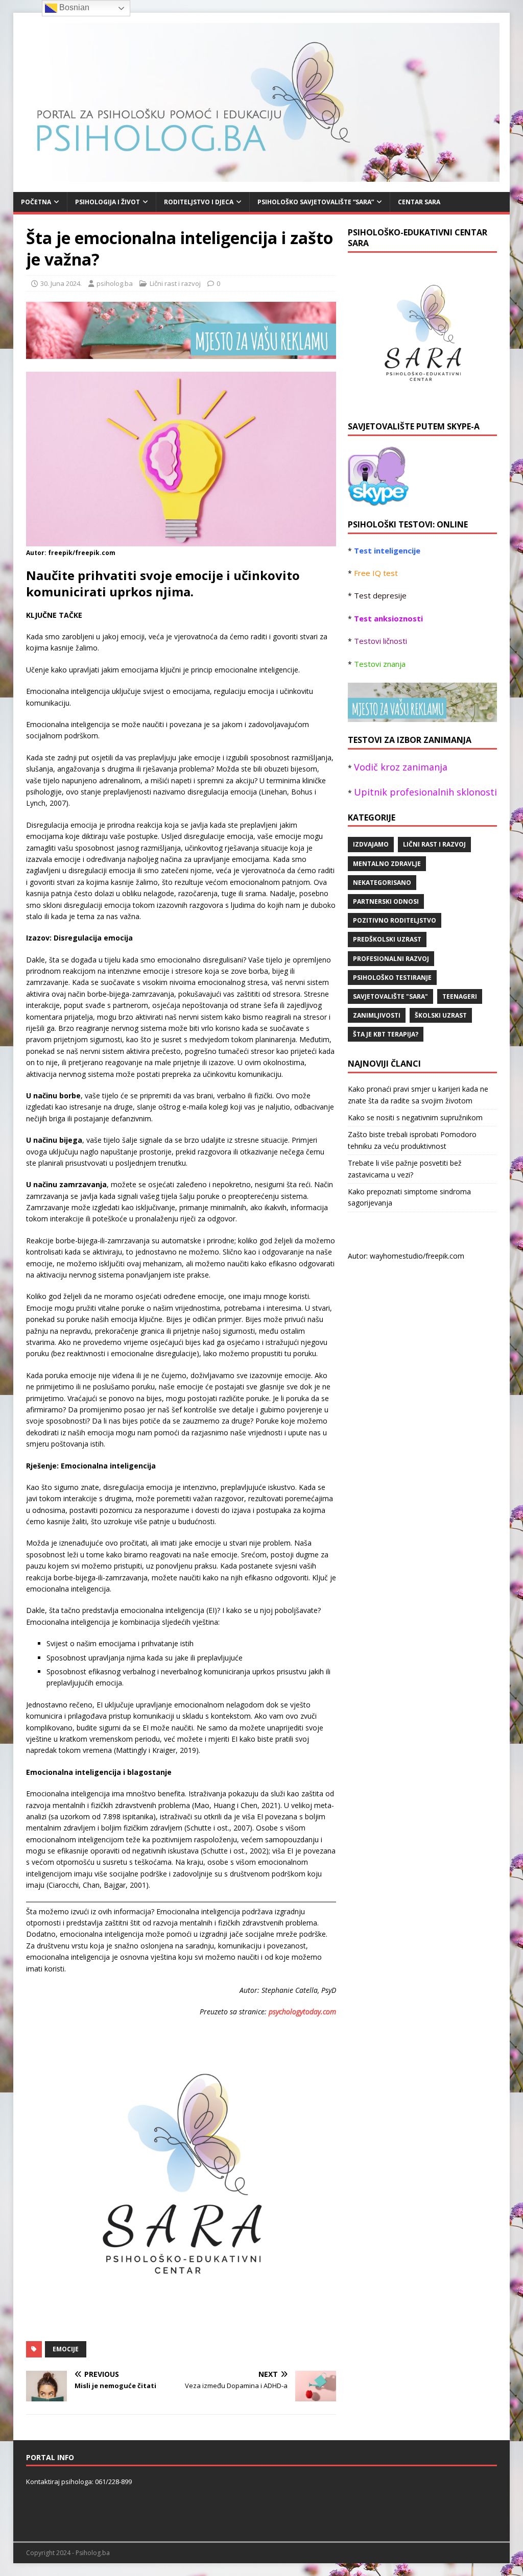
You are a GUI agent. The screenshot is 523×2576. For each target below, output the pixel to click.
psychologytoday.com (302, 2012)
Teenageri (460, 996)
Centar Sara (419, 202)
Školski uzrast (441, 1015)
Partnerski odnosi (386, 901)
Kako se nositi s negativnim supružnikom (415, 1117)
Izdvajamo (371, 844)
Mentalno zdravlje (387, 864)
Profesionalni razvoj (391, 959)
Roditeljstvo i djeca (199, 202)
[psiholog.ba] (378, 500)
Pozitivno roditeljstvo (395, 920)
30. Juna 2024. (61, 283)
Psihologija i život (108, 202)
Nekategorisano (382, 883)
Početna (36, 202)
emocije (66, 2349)
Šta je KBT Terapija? (386, 1034)
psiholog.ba (115, 283)
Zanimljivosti (377, 1015)
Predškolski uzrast (387, 939)
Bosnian (73, 7)
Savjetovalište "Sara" (390, 996)
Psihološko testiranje (392, 978)
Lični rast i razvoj (175, 283)
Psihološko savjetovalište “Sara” (316, 202)
